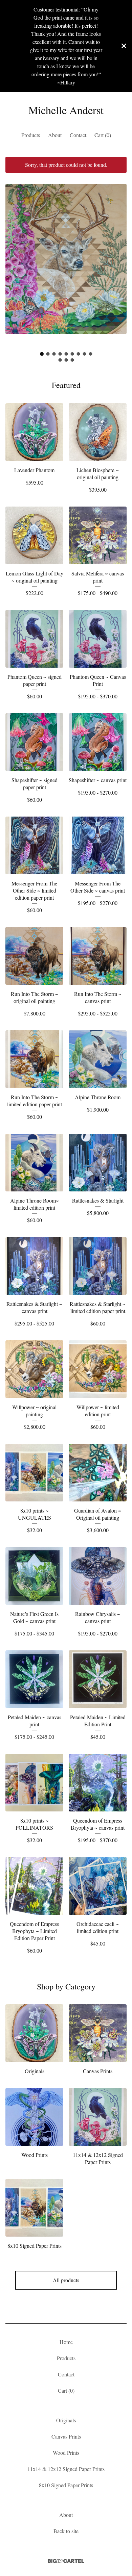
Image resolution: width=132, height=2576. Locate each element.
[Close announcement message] (124, 46)
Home (66, 2342)
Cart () (103, 135)
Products (31, 135)
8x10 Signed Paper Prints (66, 2485)
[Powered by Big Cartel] (66, 2561)
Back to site (66, 2531)
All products (66, 2280)
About (55, 135)
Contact (78, 135)
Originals (66, 2420)
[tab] (42, 354)
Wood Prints (66, 2453)
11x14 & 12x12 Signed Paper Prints (66, 2469)
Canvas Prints (66, 2436)
